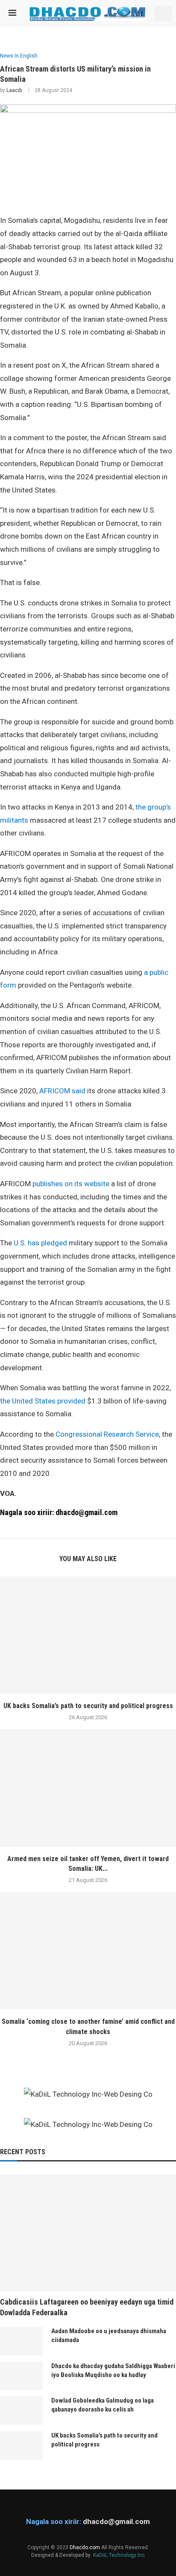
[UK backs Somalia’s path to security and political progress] (88, 1635)
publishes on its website (71, 1184)
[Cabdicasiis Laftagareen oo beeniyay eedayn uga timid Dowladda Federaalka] (88, 2233)
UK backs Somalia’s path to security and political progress (88, 1706)
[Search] (163, 14)
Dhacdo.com (85, 2547)
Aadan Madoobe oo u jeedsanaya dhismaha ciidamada (109, 2335)
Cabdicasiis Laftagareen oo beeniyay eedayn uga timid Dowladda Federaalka (87, 2307)
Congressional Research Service (107, 1434)
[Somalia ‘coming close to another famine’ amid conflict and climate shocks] (88, 1951)
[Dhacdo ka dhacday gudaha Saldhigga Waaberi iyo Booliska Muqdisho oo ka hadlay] (21, 2376)
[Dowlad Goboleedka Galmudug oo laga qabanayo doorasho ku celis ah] (21, 2410)
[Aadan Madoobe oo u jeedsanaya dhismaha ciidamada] (21, 2341)
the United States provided (43, 1401)
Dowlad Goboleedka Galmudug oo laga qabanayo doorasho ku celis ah (103, 2405)
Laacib (14, 90)
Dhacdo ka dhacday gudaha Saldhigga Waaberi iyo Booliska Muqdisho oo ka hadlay (113, 2370)
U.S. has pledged (40, 1243)
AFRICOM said (62, 1091)
